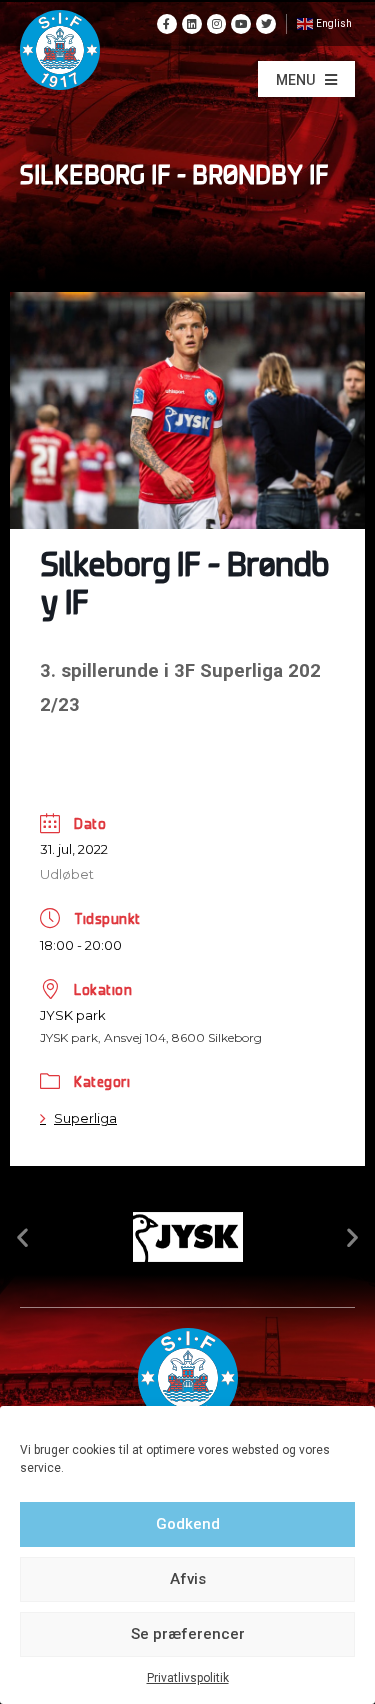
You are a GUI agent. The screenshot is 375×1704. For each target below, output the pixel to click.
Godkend (188, 1524)
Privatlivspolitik (188, 1678)
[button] (306, 79)
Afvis (188, 1579)
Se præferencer (188, 1634)
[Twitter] (266, 24)
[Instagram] (217, 24)
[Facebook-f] (167, 24)
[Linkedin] (192, 24)
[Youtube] (241, 24)
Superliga (85, 1118)
